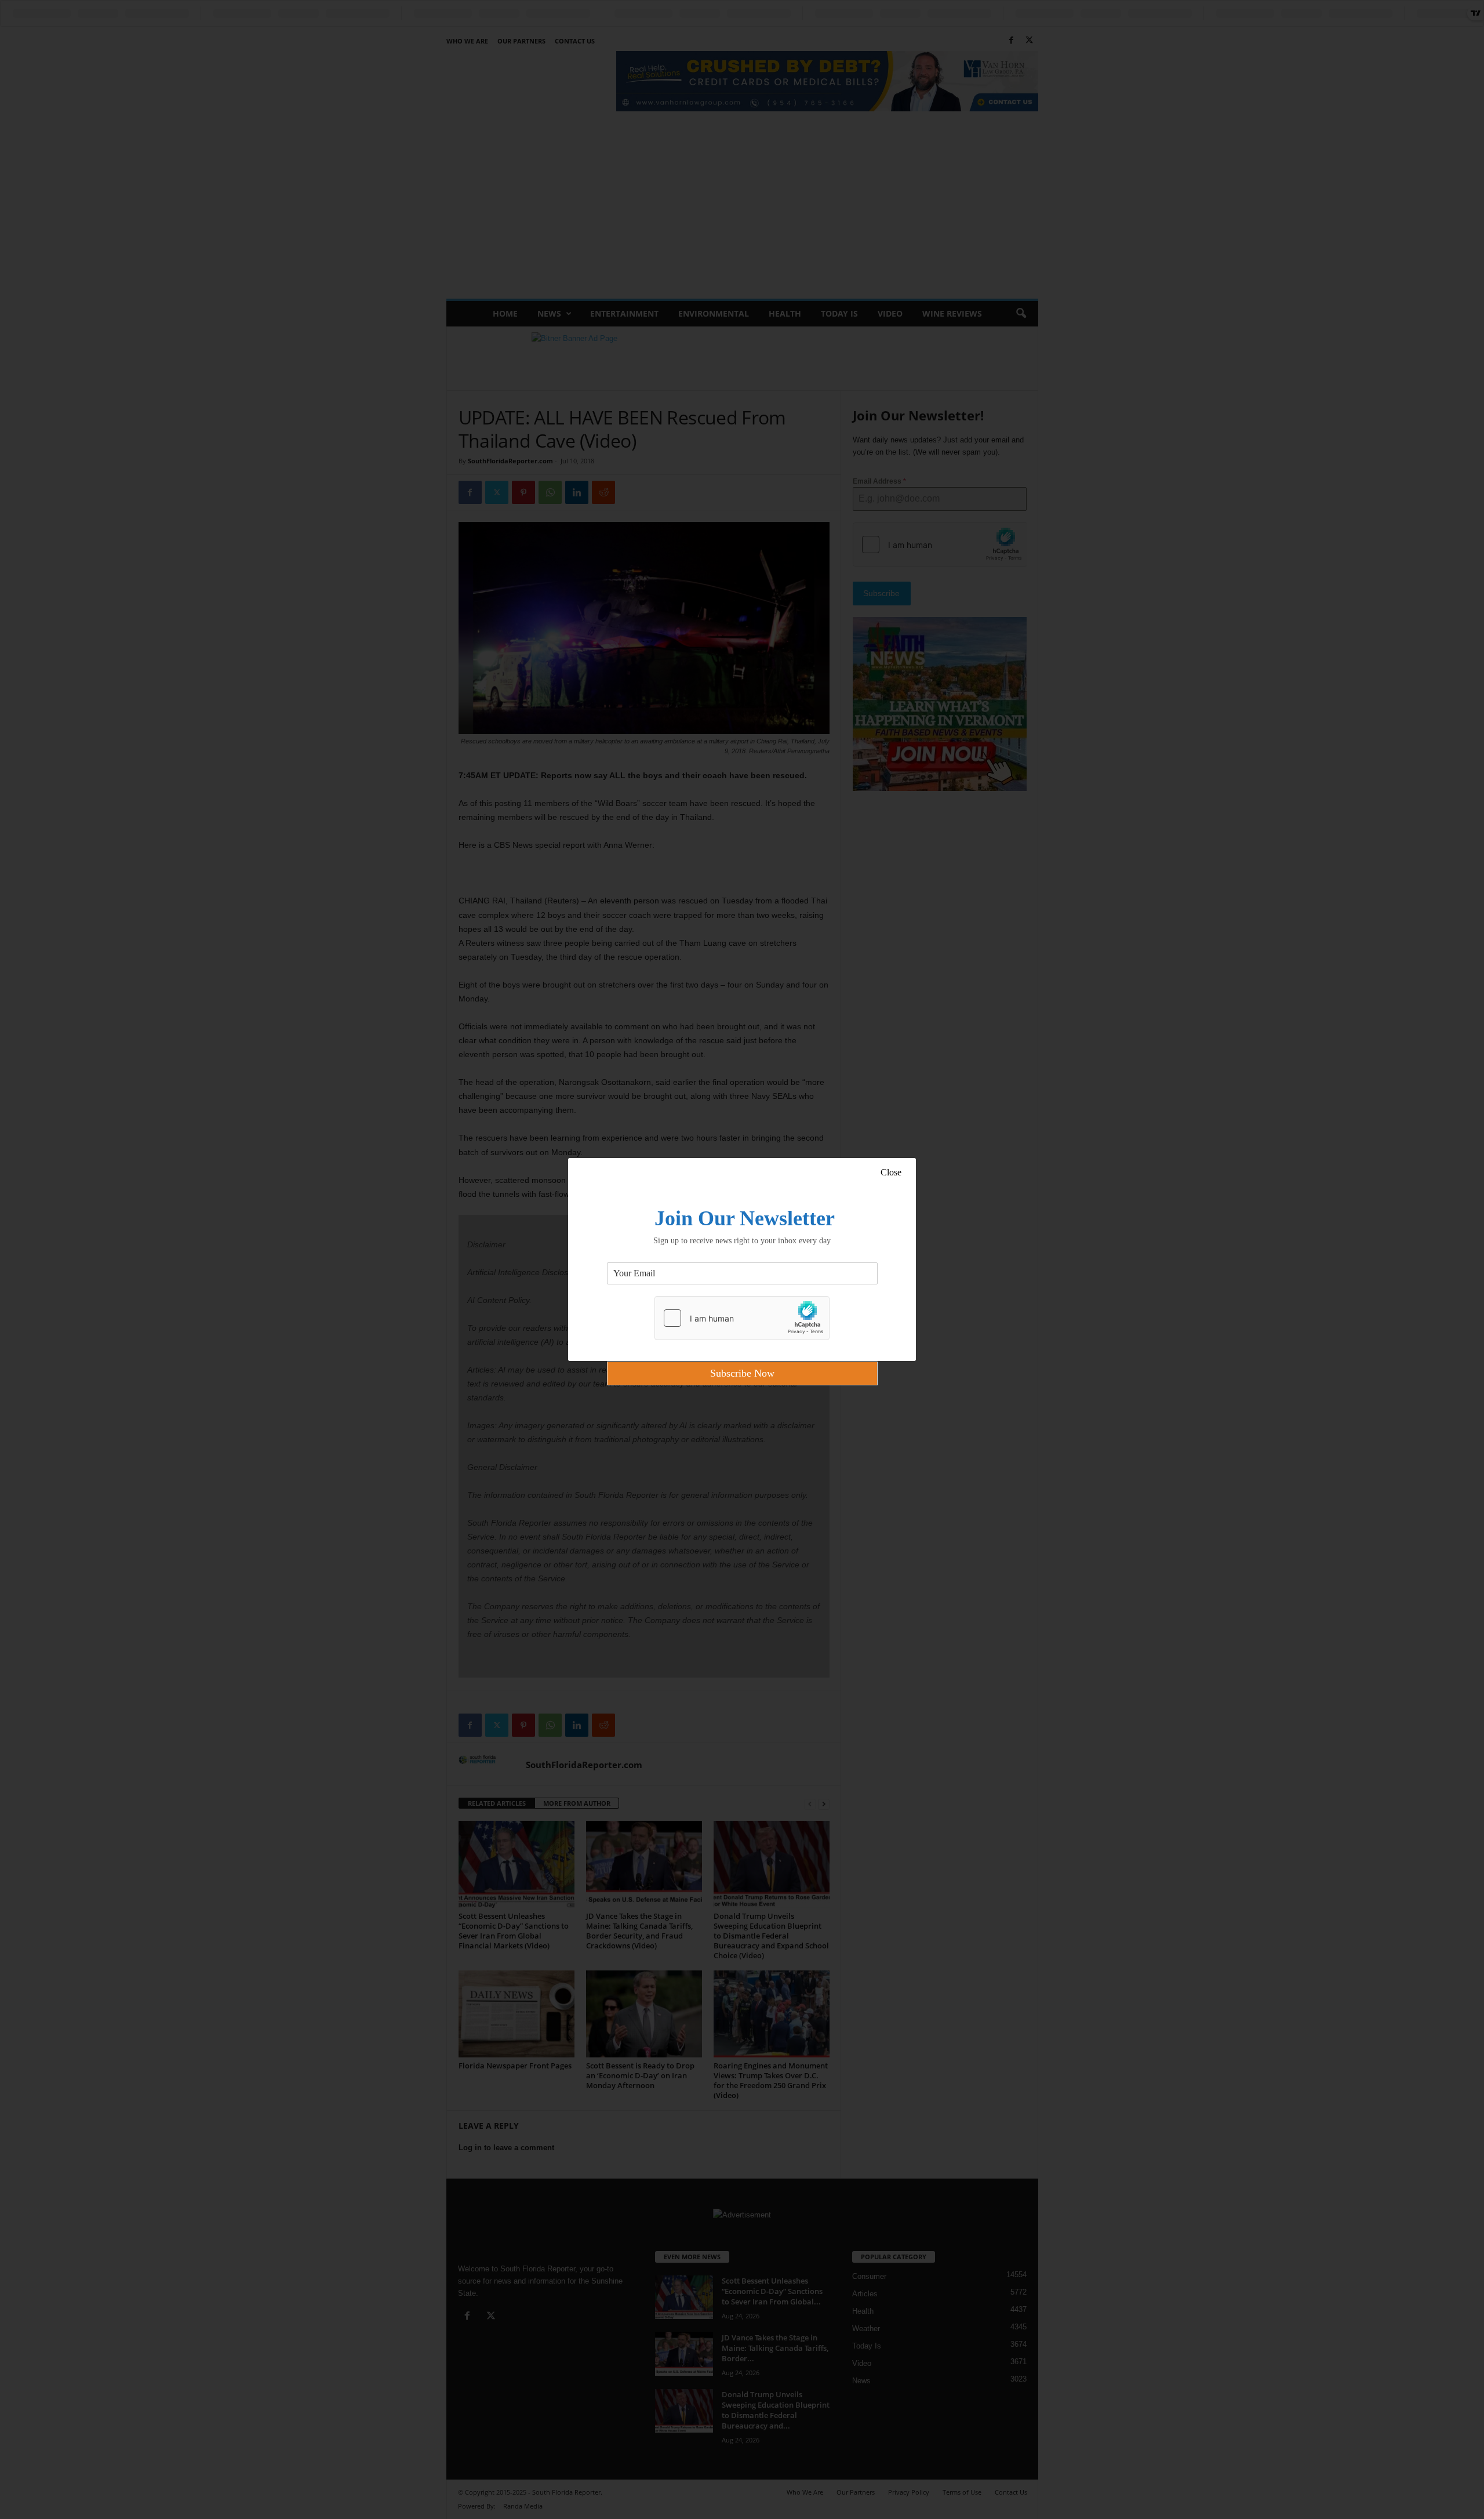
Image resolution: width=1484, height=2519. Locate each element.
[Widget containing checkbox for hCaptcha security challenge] (742, 1318)
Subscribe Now (742, 1373)
